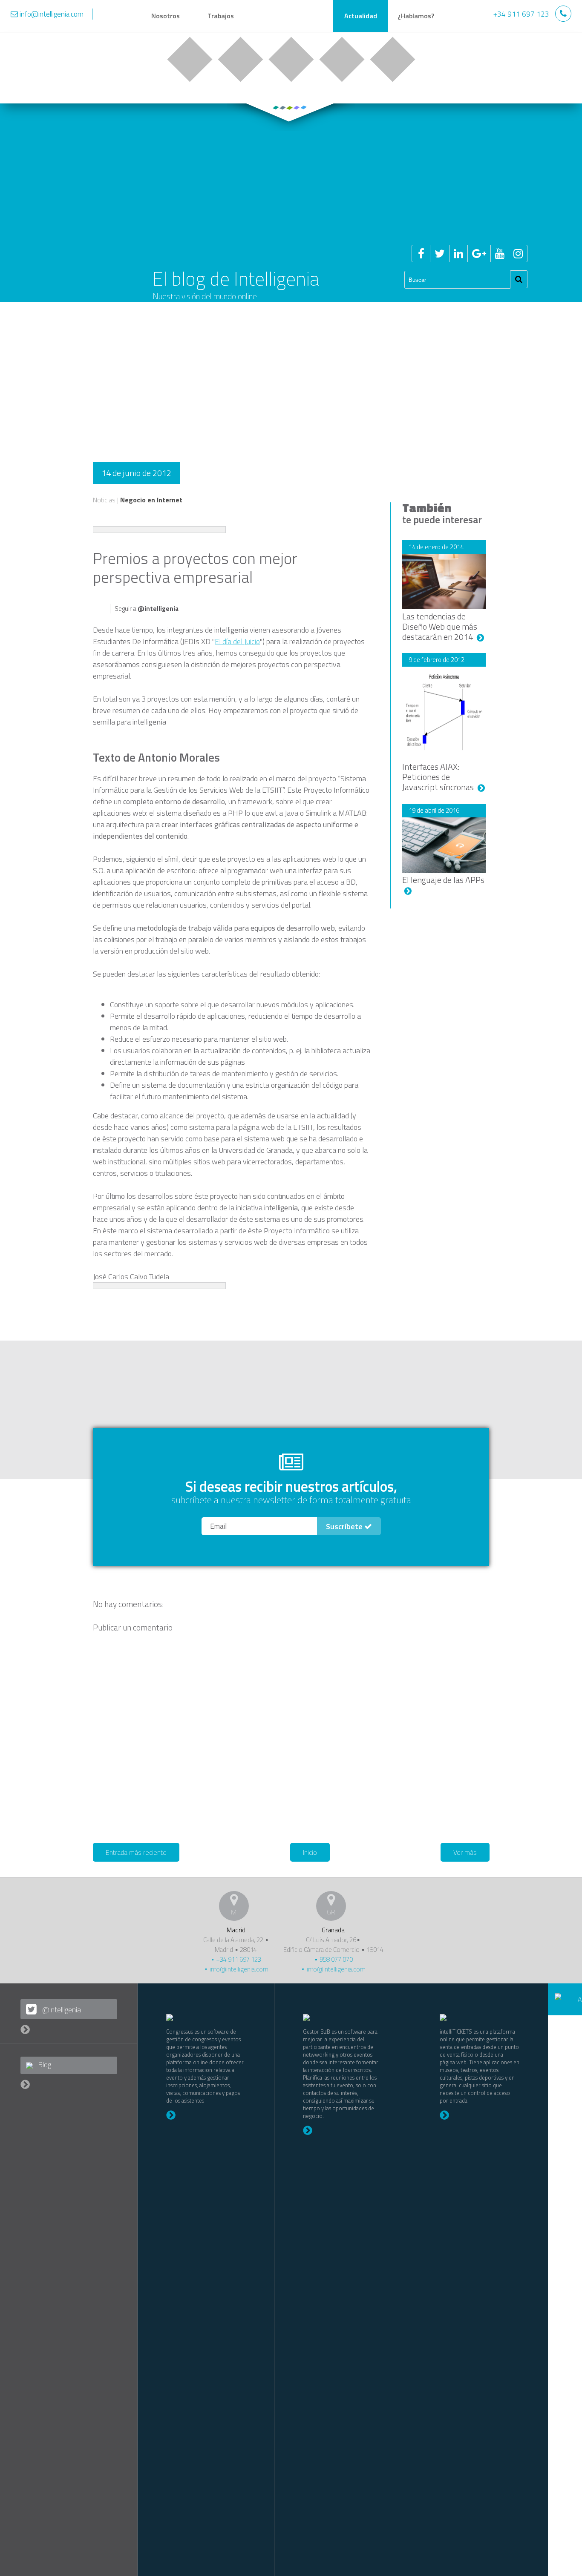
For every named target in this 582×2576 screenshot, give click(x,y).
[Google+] (479, 254)
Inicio (310, 1852)
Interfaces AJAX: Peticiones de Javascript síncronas (439, 777)
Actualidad (361, 16)
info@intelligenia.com (238, 1969)
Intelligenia (291, 17)
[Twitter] (439, 254)
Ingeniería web (240, 59)
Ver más (465, 1852)
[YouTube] (500, 254)
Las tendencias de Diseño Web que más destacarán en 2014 (440, 626)
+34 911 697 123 (238, 1959)
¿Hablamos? (416, 16)
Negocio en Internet (151, 500)
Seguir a (147, 609)
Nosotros (166, 16)
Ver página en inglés (478, 15)
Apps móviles (291, 59)
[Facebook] (421, 254)
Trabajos (221, 16)
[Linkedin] (458, 254)
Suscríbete (345, 1526)
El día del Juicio (237, 641)
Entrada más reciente (136, 1852)
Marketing (342, 59)
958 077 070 (336, 1959)
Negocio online (190, 59)
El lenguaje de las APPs (443, 880)
